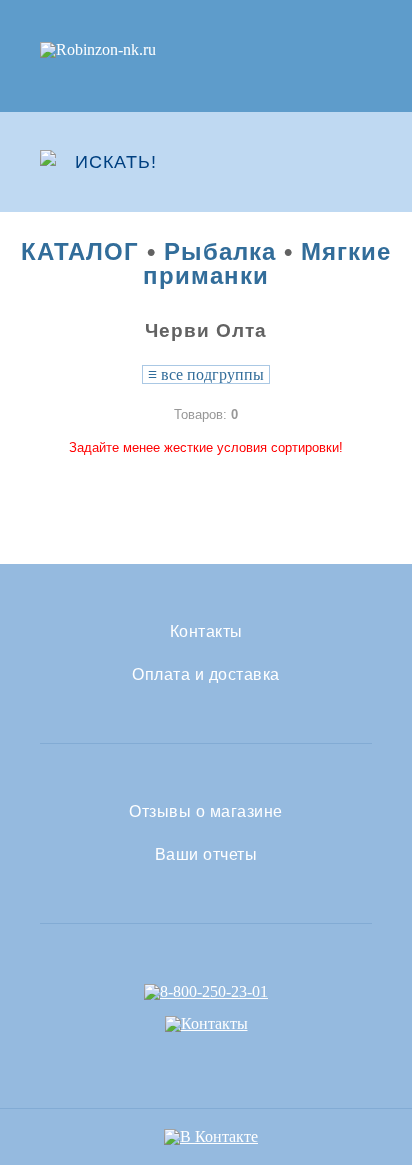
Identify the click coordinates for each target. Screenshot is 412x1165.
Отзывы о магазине (206, 812)
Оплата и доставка (206, 675)
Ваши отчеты (206, 855)
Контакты (206, 632)
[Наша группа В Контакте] (211, 1136)
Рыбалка (220, 251)
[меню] (359, 162)
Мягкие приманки (267, 263)
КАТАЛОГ (80, 251)
